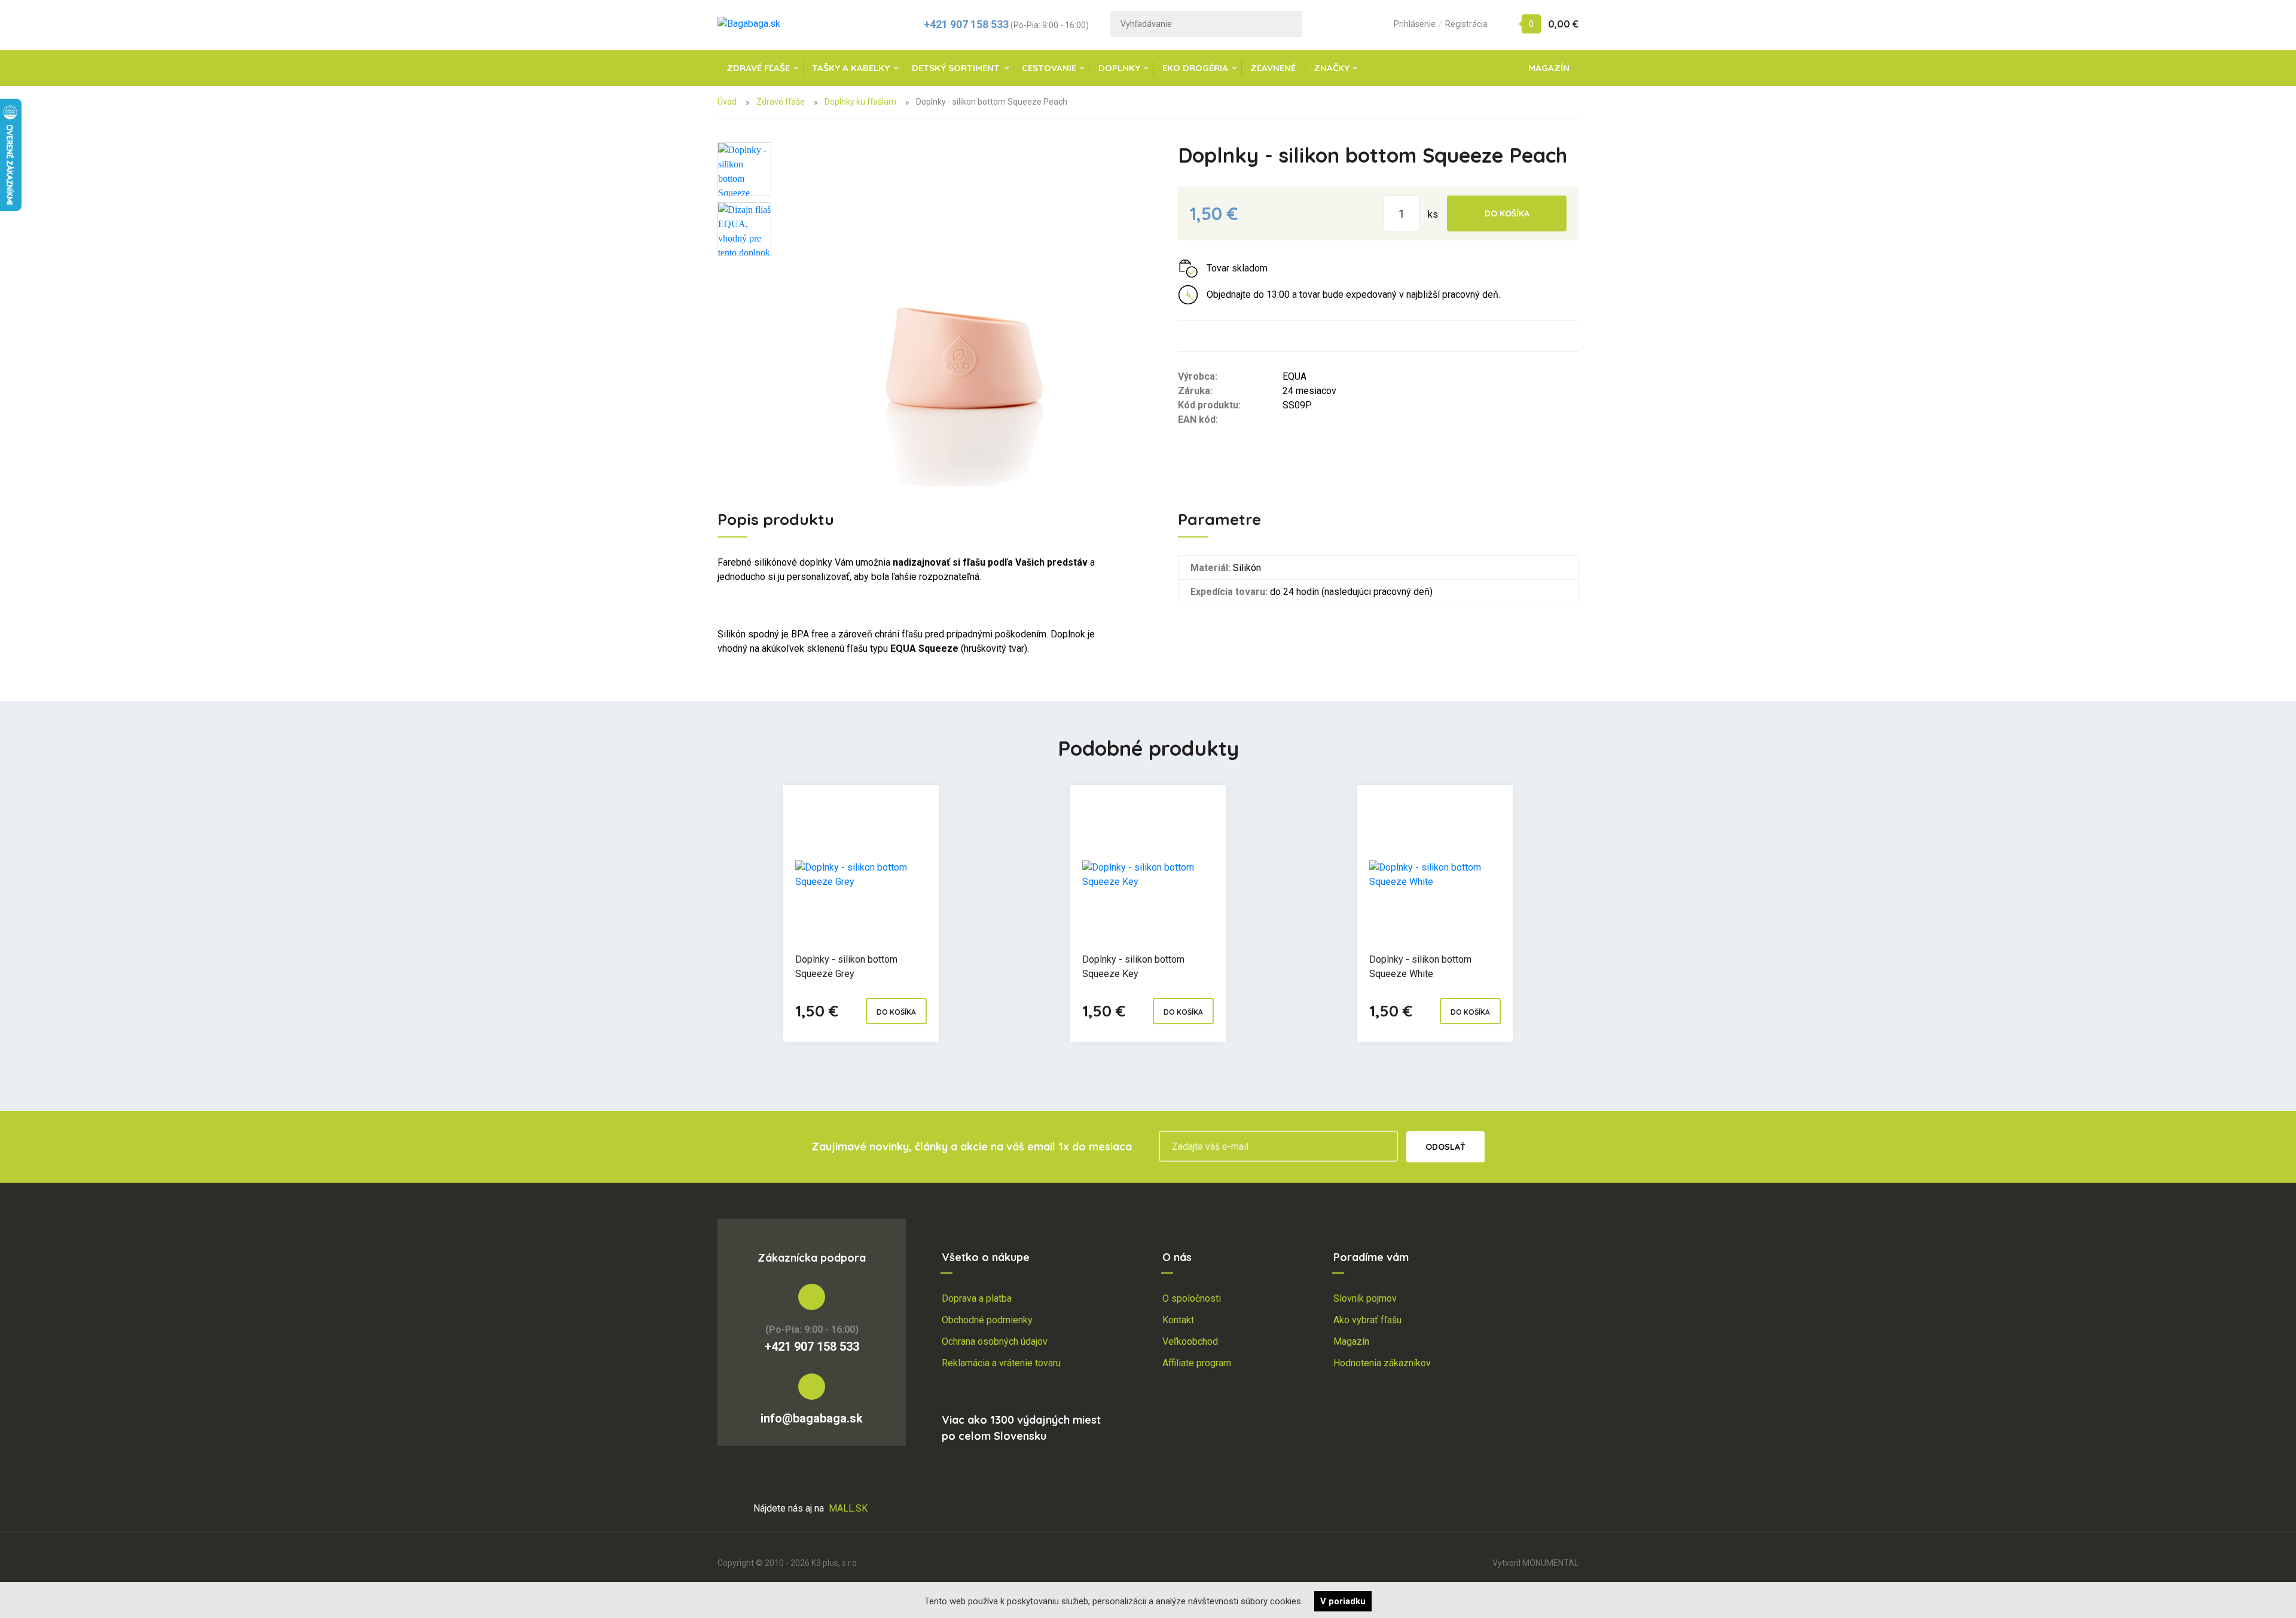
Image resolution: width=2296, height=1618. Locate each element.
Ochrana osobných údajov (995, 1341)
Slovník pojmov (1365, 1298)
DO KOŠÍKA (1507, 213)
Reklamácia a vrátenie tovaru (1001, 1363)
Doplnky (1119, 68)
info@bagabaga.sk (812, 1418)
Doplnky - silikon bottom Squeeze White (1420, 967)
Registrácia (1466, 24)
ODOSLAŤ (1445, 1147)
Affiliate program (1197, 1363)
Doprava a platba (977, 1298)
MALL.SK (848, 1508)
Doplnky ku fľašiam (860, 102)
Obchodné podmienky (987, 1320)
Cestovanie (1049, 68)
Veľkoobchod (1190, 1341)
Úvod (727, 102)
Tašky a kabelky (851, 68)
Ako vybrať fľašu (1367, 1320)
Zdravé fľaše (758, 68)
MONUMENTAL (1550, 1563)
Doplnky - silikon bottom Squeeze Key (1133, 967)
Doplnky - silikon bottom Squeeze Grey (846, 967)
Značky (1332, 68)
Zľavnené (1273, 68)
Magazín (1549, 68)
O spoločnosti (1192, 1298)
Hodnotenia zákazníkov (1382, 1363)
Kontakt (1178, 1320)
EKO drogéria (1195, 68)
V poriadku (1343, 1601)
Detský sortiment (956, 68)
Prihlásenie (1415, 24)
